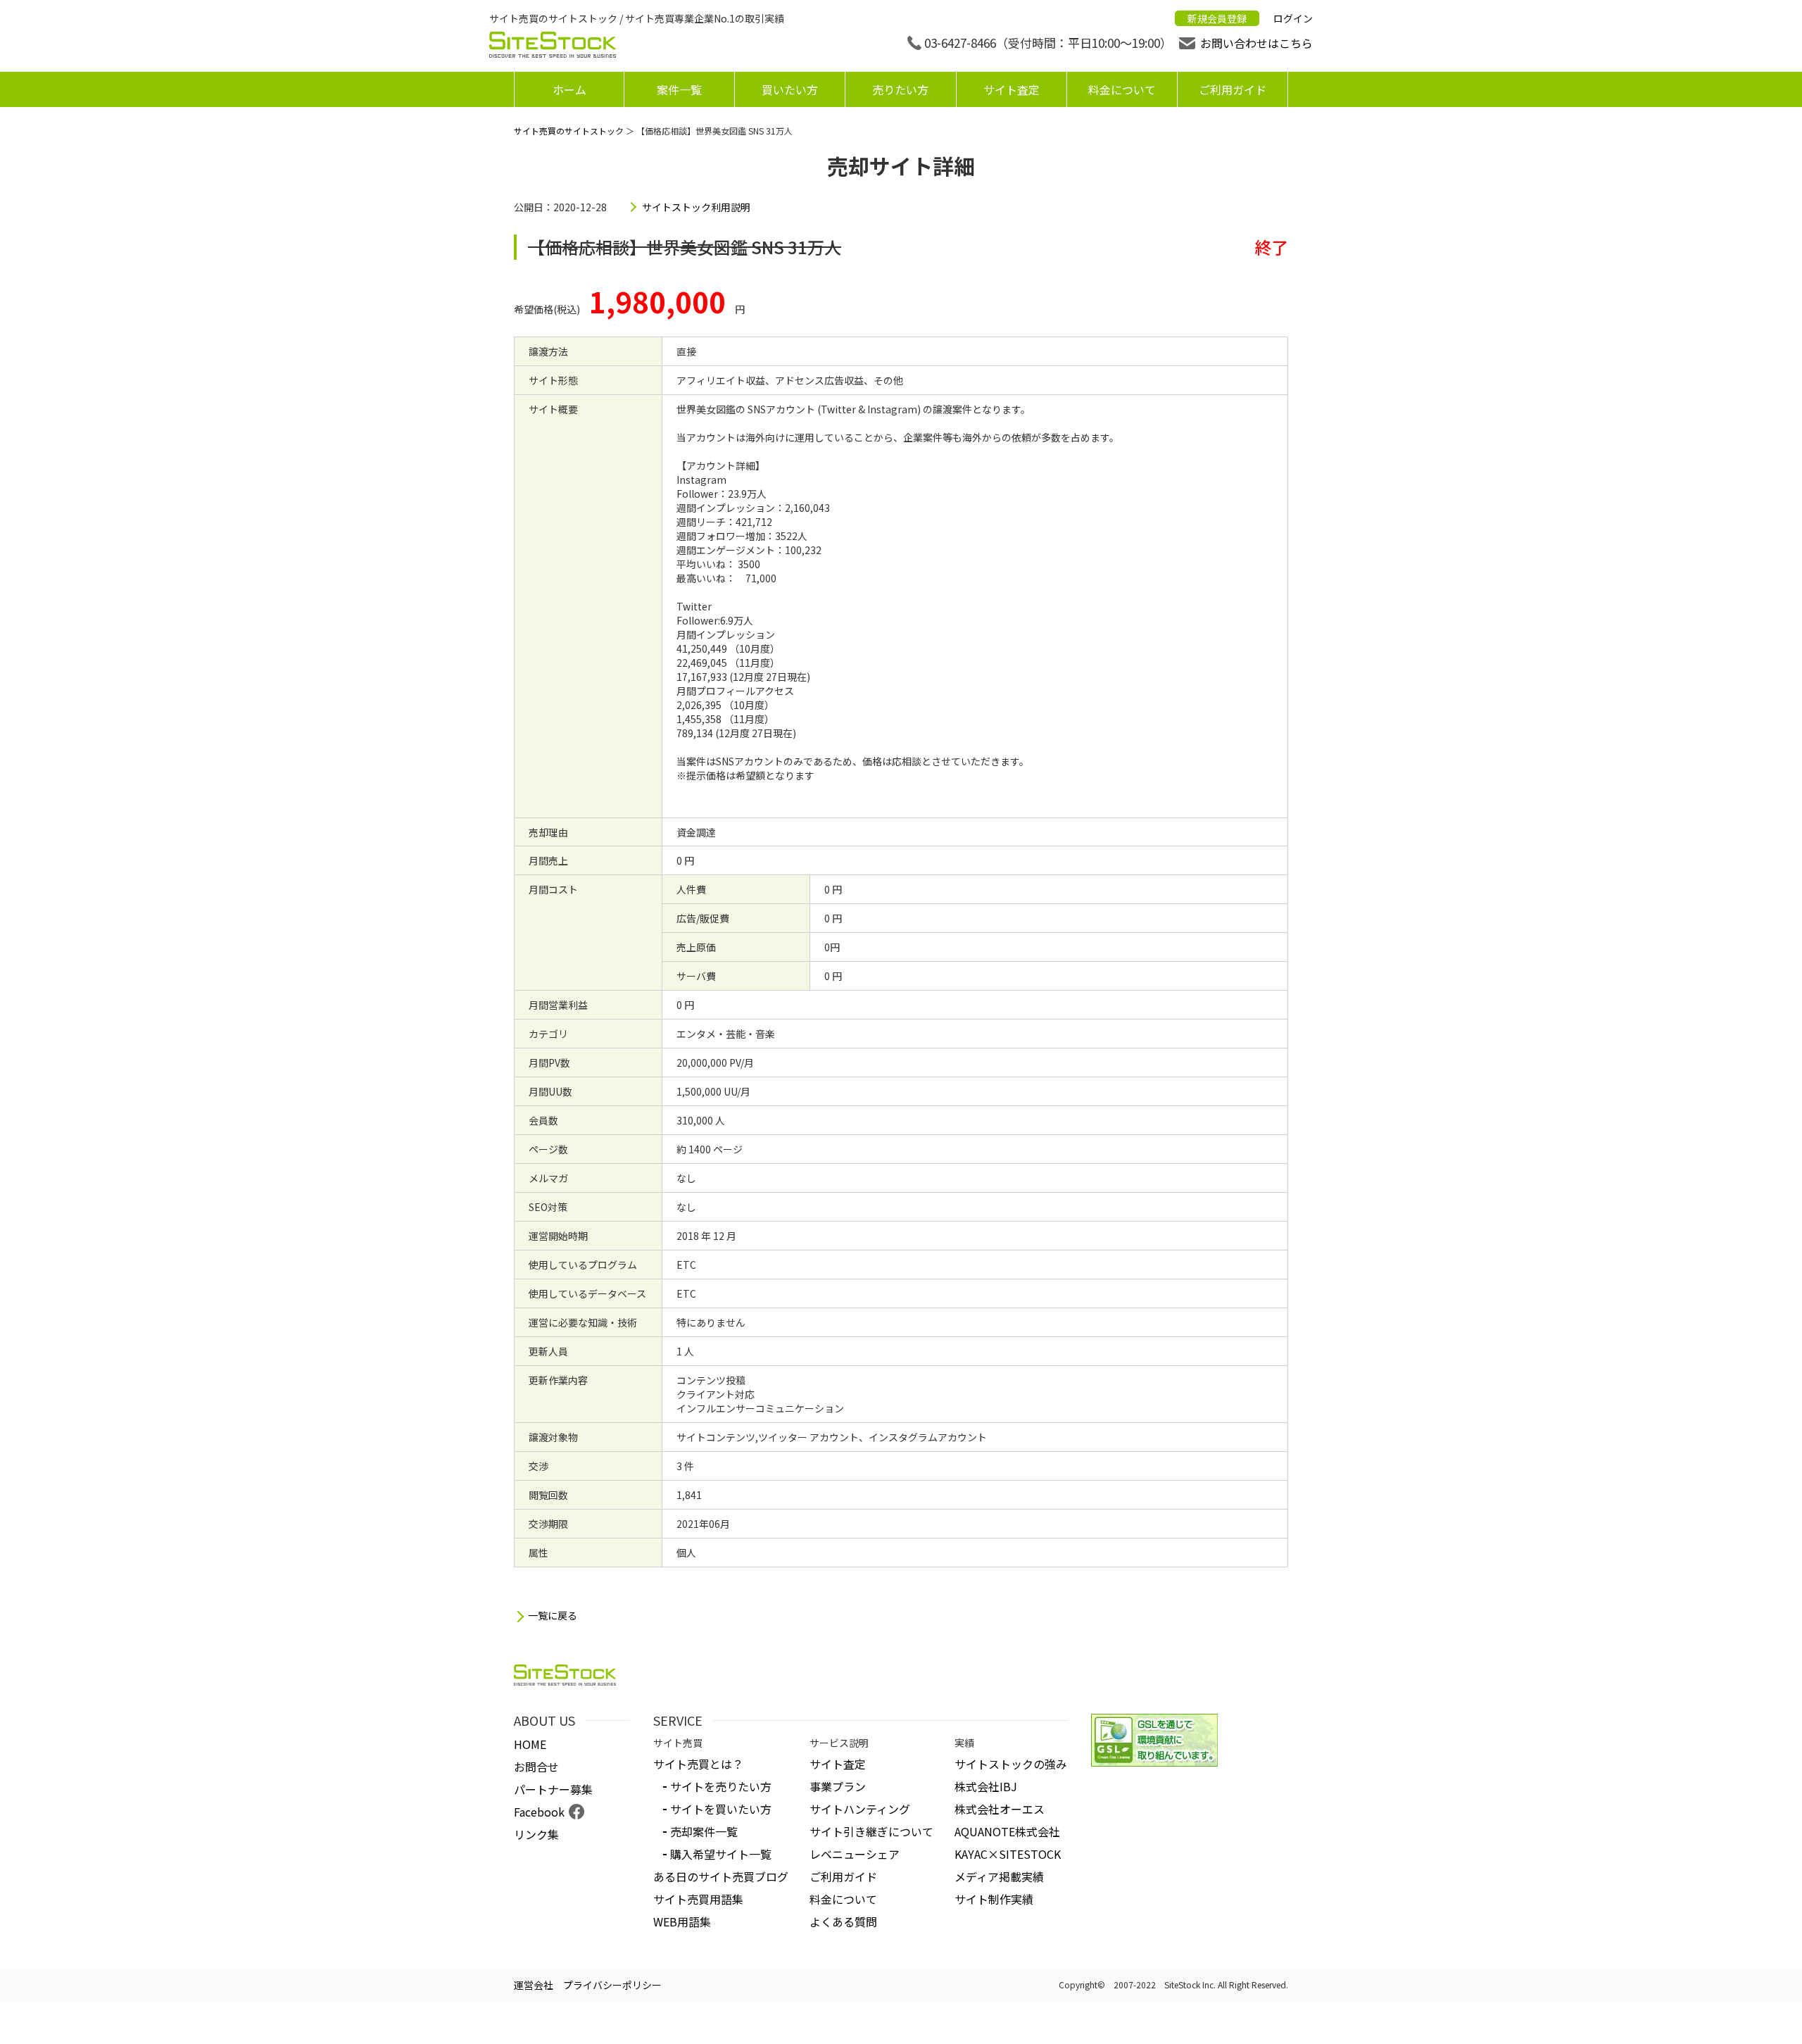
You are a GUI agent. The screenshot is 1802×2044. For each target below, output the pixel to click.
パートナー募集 (553, 1789)
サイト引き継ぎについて (871, 1831)
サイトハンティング (860, 1809)
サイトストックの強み (1011, 1764)
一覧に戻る (553, 1616)
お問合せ (536, 1767)
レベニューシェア (855, 1854)
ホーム (569, 89)
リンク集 (536, 1834)
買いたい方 (790, 89)
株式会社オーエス (1000, 1809)
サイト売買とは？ (698, 1764)
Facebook (539, 1812)
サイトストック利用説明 (696, 207)
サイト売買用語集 (698, 1899)
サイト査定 (1012, 89)
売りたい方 (900, 89)
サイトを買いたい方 (721, 1809)
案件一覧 (679, 89)
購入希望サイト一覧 (721, 1854)
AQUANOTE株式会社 (1007, 1831)
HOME (530, 1744)
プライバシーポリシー (612, 1985)
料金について (1122, 89)
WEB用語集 (682, 1921)
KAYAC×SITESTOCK (1008, 1854)
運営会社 (534, 1985)
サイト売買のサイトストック (569, 131)
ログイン (1293, 18)
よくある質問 (843, 1921)
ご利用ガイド (1233, 89)
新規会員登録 (1217, 18)
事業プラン (838, 1786)
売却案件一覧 (704, 1831)
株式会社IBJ (986, 1786)
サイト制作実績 (994, 1899)
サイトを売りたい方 (721, 1786)
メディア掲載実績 (999, 1876)
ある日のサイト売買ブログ (721, 1876)
